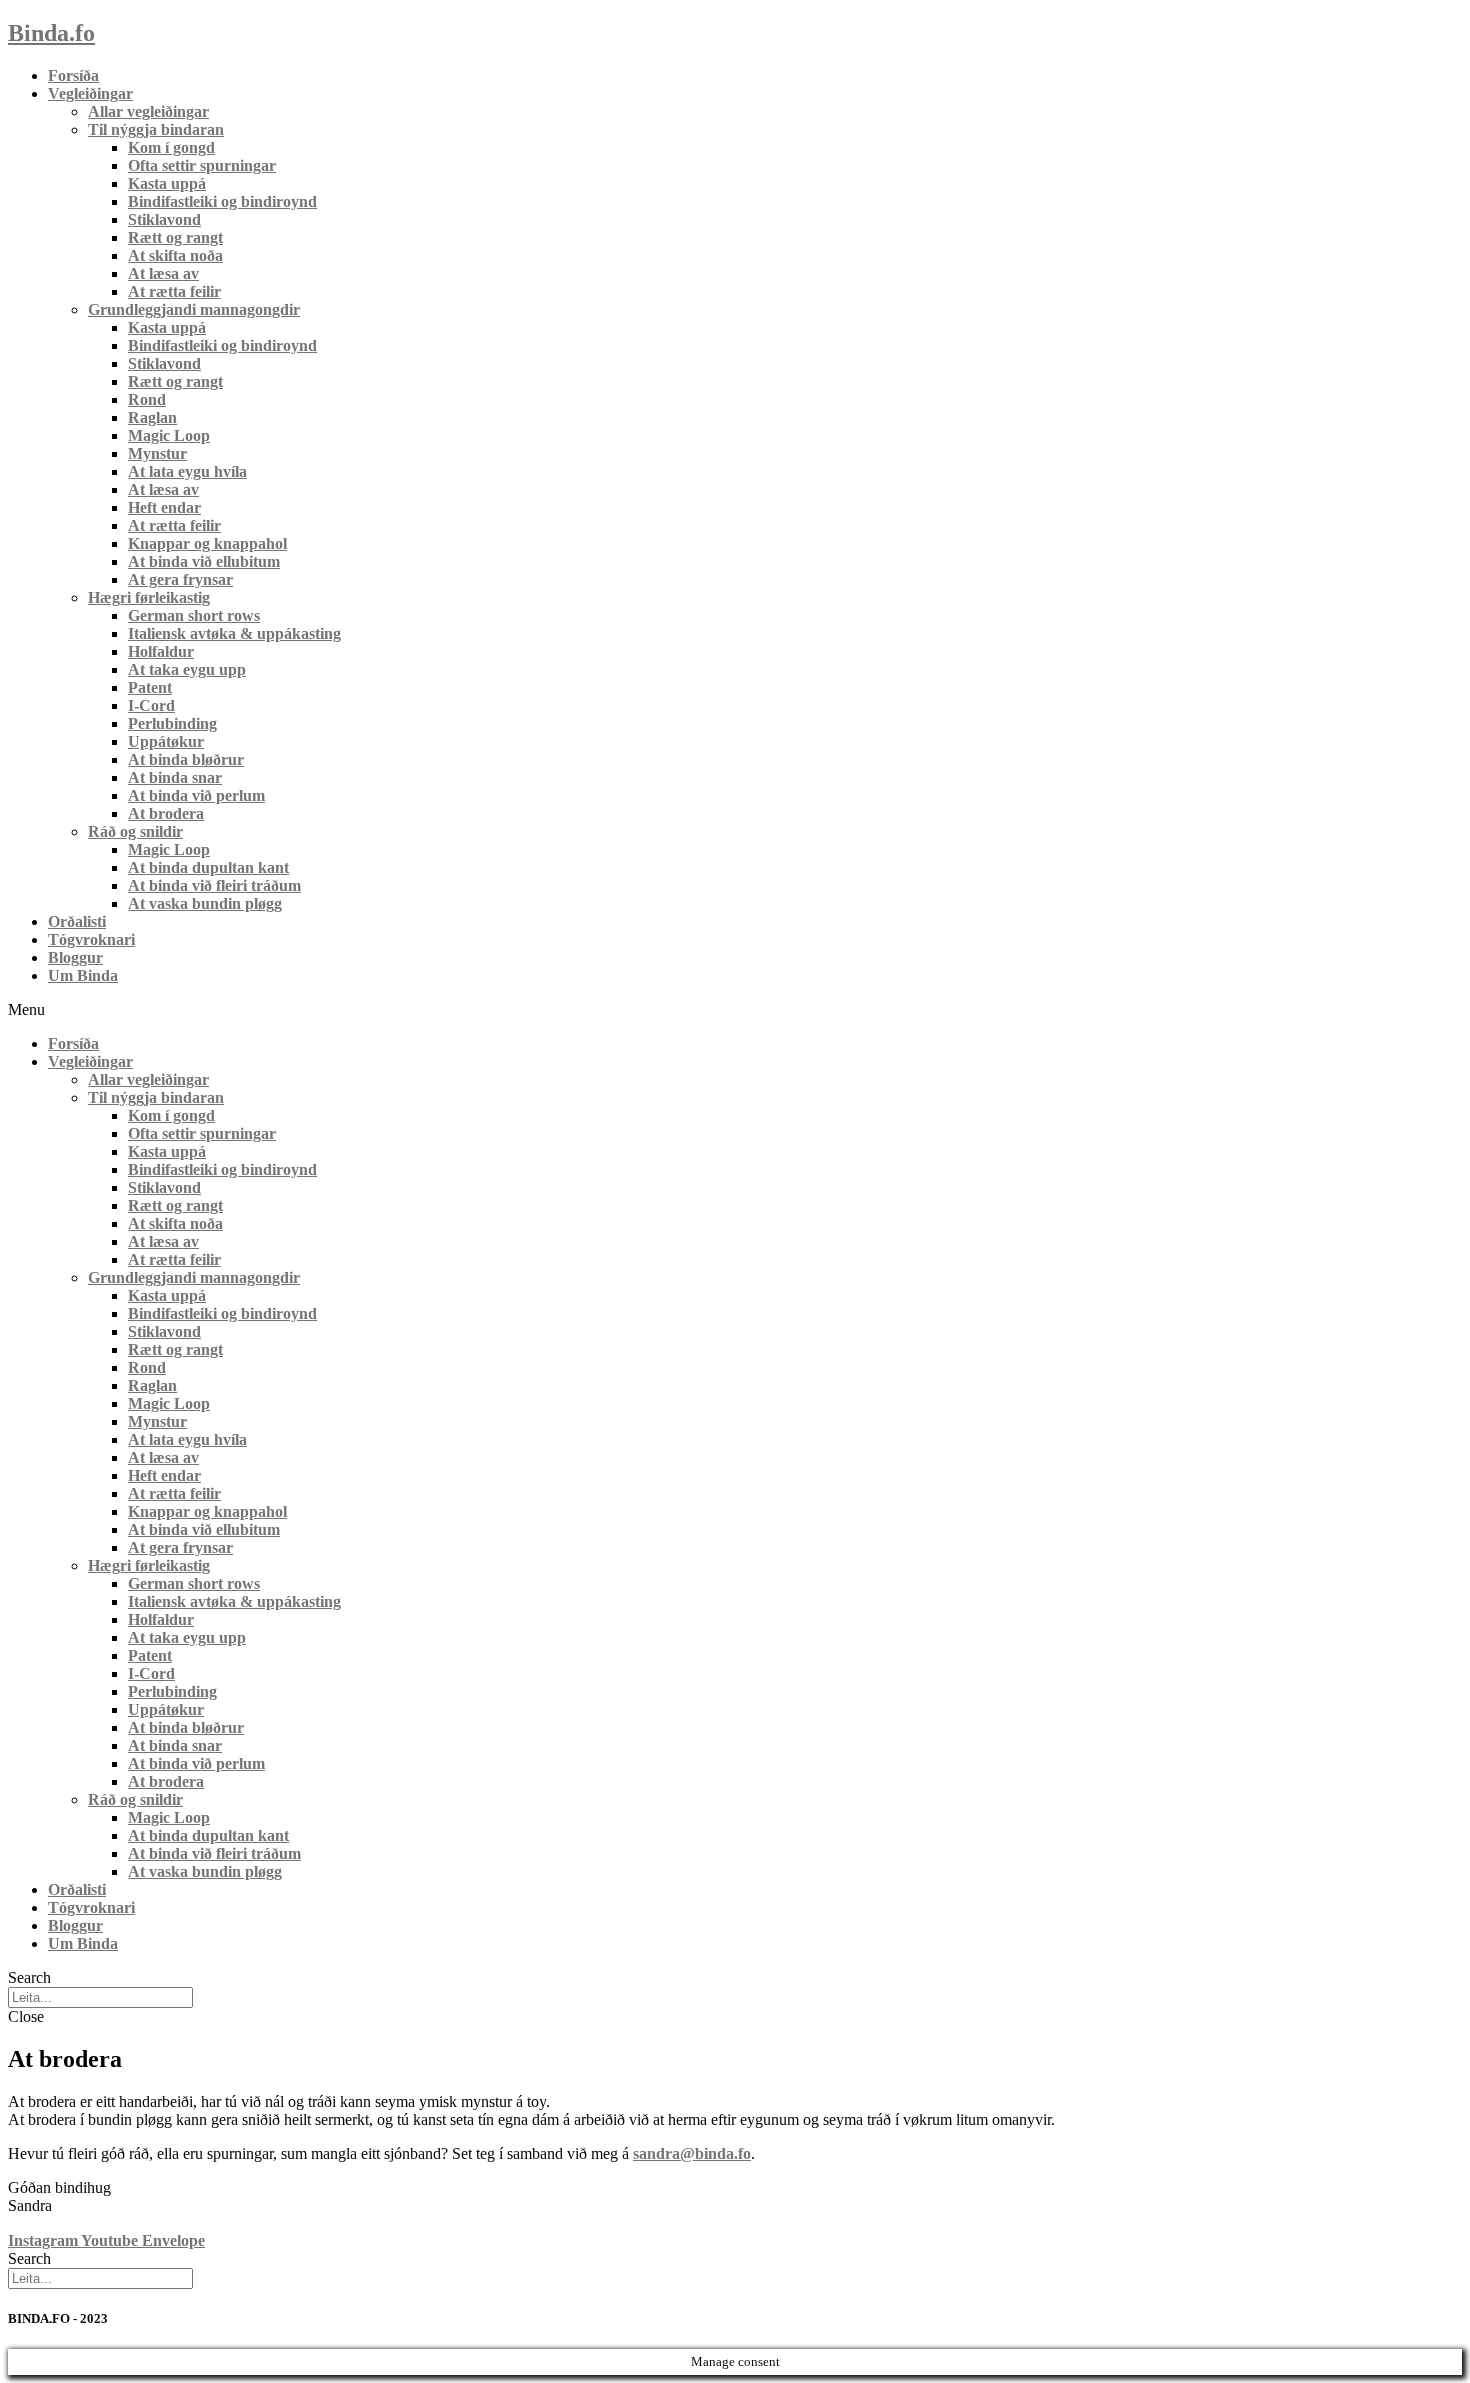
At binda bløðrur (186, 759)
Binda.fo (51, 33)
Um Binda (83, 975)
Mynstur (157, 453)
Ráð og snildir (135, 831)
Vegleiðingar (90, 93)
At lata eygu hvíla (187, 471)
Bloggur (75, 957)
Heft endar (164, 507)
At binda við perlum (196, 795)
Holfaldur (161, 651)
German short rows (194, 615)
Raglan (152, 417)
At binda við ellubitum (204, 561)
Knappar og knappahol (207, 543)
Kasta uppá (167, 183)
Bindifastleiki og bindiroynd (222, 201)
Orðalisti (77, 921)
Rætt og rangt (175, 237)
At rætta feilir (174, 291)
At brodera (166, 813)
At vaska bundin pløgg (205, 903)
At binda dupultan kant (208, 867)
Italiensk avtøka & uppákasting (234, 633)
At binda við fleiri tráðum (214, 885)
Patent (150, 687)
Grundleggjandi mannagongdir (194, 309)
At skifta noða (175, 255)
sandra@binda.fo (692, 2153)
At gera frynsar (180, 579)
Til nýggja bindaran (156, 129)
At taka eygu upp (187, 669)
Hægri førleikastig (149, 597)
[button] (735, 1010)
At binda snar (175, 777)
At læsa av (163, 273)
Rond (147, 399)
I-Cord (151, 705)
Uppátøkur (166, 741)
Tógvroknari (91, 939)
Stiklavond (164, 219)
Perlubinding (172, 723)
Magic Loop (169, 435)
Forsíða (73, 75)
